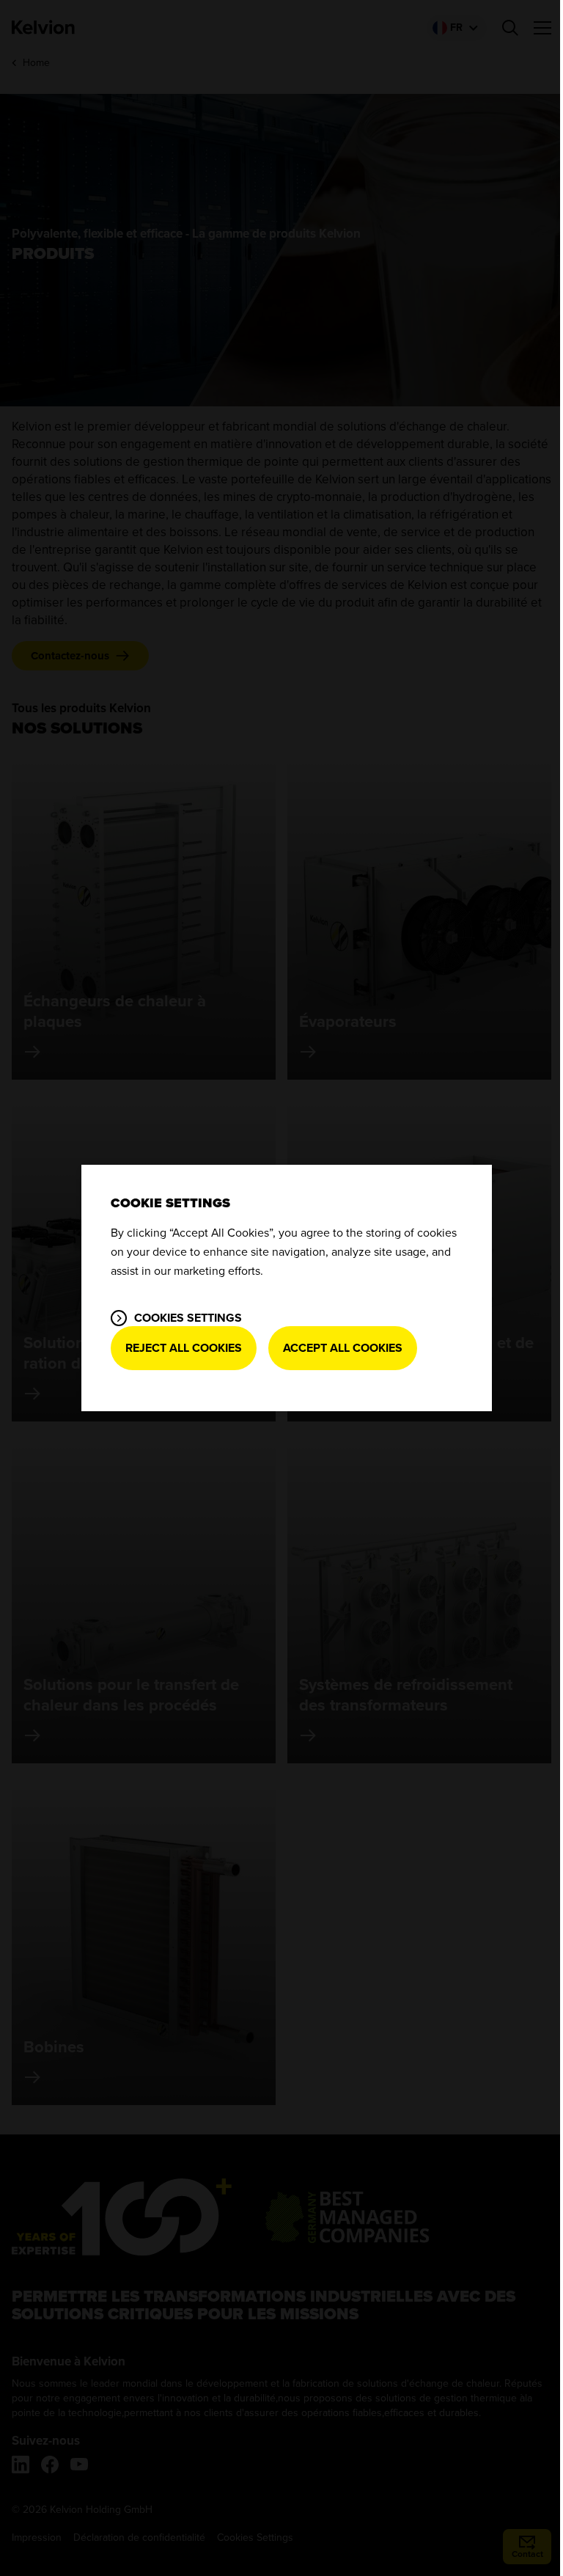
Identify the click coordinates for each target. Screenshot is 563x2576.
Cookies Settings (188, 1318)
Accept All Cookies (343, 1348)
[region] (287, 1288)
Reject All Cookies (184, 1348)
